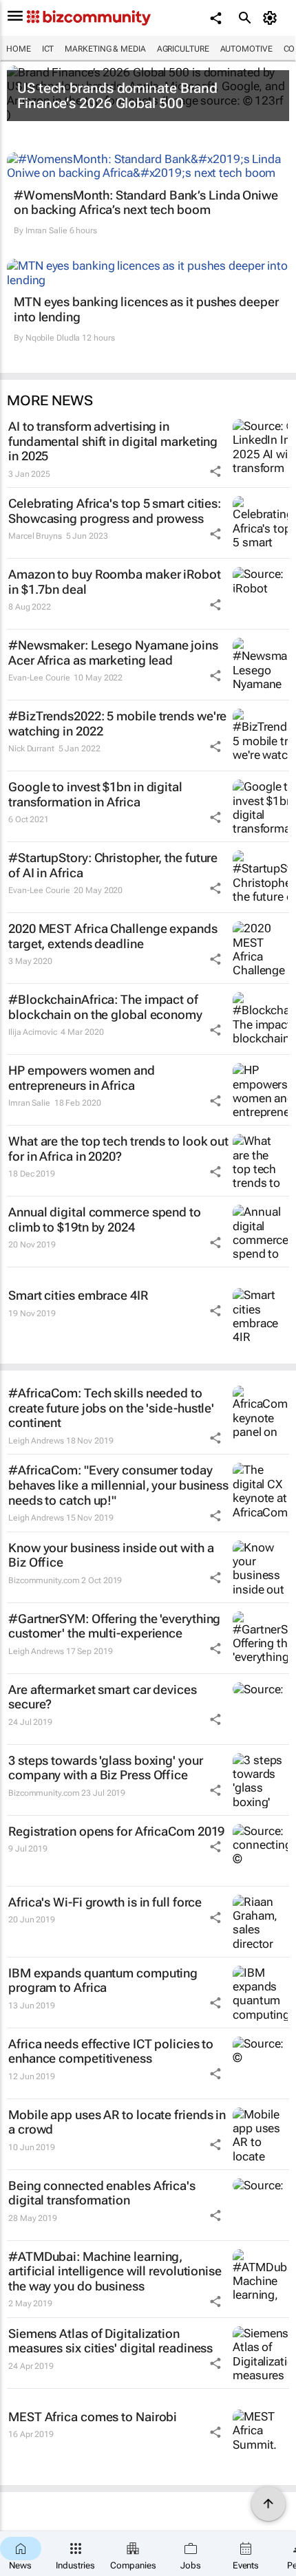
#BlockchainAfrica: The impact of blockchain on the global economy (105, 1007)
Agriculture (183, 49)
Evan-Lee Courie (39, 678)
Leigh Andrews (36, 1441)
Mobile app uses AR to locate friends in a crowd (117, 2122)
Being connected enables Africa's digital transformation (102, 2193)
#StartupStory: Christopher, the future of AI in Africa (113, 865)
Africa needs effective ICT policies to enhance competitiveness (111, 2051)
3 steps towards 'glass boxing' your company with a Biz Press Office (106, 1768)
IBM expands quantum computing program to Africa (103, 1981)
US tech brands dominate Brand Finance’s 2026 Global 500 (117, 96)
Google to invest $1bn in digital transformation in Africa (95, 794)
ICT (48, 49)
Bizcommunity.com (44, 1580)
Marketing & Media (105, 49)
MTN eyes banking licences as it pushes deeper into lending (146, 309)
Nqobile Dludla (53, 338)
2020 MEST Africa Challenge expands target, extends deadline (113, 936)
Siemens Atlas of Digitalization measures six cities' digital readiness (110, 2341)
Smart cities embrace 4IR (78, 1295)
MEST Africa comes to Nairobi (93, 2417)
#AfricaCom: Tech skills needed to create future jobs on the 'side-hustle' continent (111, 1408)
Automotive (246, 49)
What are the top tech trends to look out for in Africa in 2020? (118, 1149)
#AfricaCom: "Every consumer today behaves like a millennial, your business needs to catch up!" (118, 1485)
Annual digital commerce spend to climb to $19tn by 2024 (105, 1220)
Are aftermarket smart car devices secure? (103, 1697)
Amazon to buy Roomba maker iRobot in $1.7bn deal (115, 582)
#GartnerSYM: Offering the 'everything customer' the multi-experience (114, 1626)
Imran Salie (46, 230)
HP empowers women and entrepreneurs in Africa (82, 1078)
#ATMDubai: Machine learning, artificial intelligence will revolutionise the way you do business (115, 2271)
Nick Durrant (31, 749)
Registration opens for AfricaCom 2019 (116, 1831)
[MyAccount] (272, 18)
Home (19, 49)
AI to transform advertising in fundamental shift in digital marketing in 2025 (113, 441)
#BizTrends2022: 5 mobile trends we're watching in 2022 (117, 723)
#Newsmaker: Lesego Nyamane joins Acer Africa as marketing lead (113, 653)
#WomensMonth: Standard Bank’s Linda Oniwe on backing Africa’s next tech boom (146, 203)
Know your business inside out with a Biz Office (111, 1555)
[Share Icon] (215, 471)
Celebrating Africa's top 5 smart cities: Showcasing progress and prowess (115, 511)
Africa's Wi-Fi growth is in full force (105, 1902)
